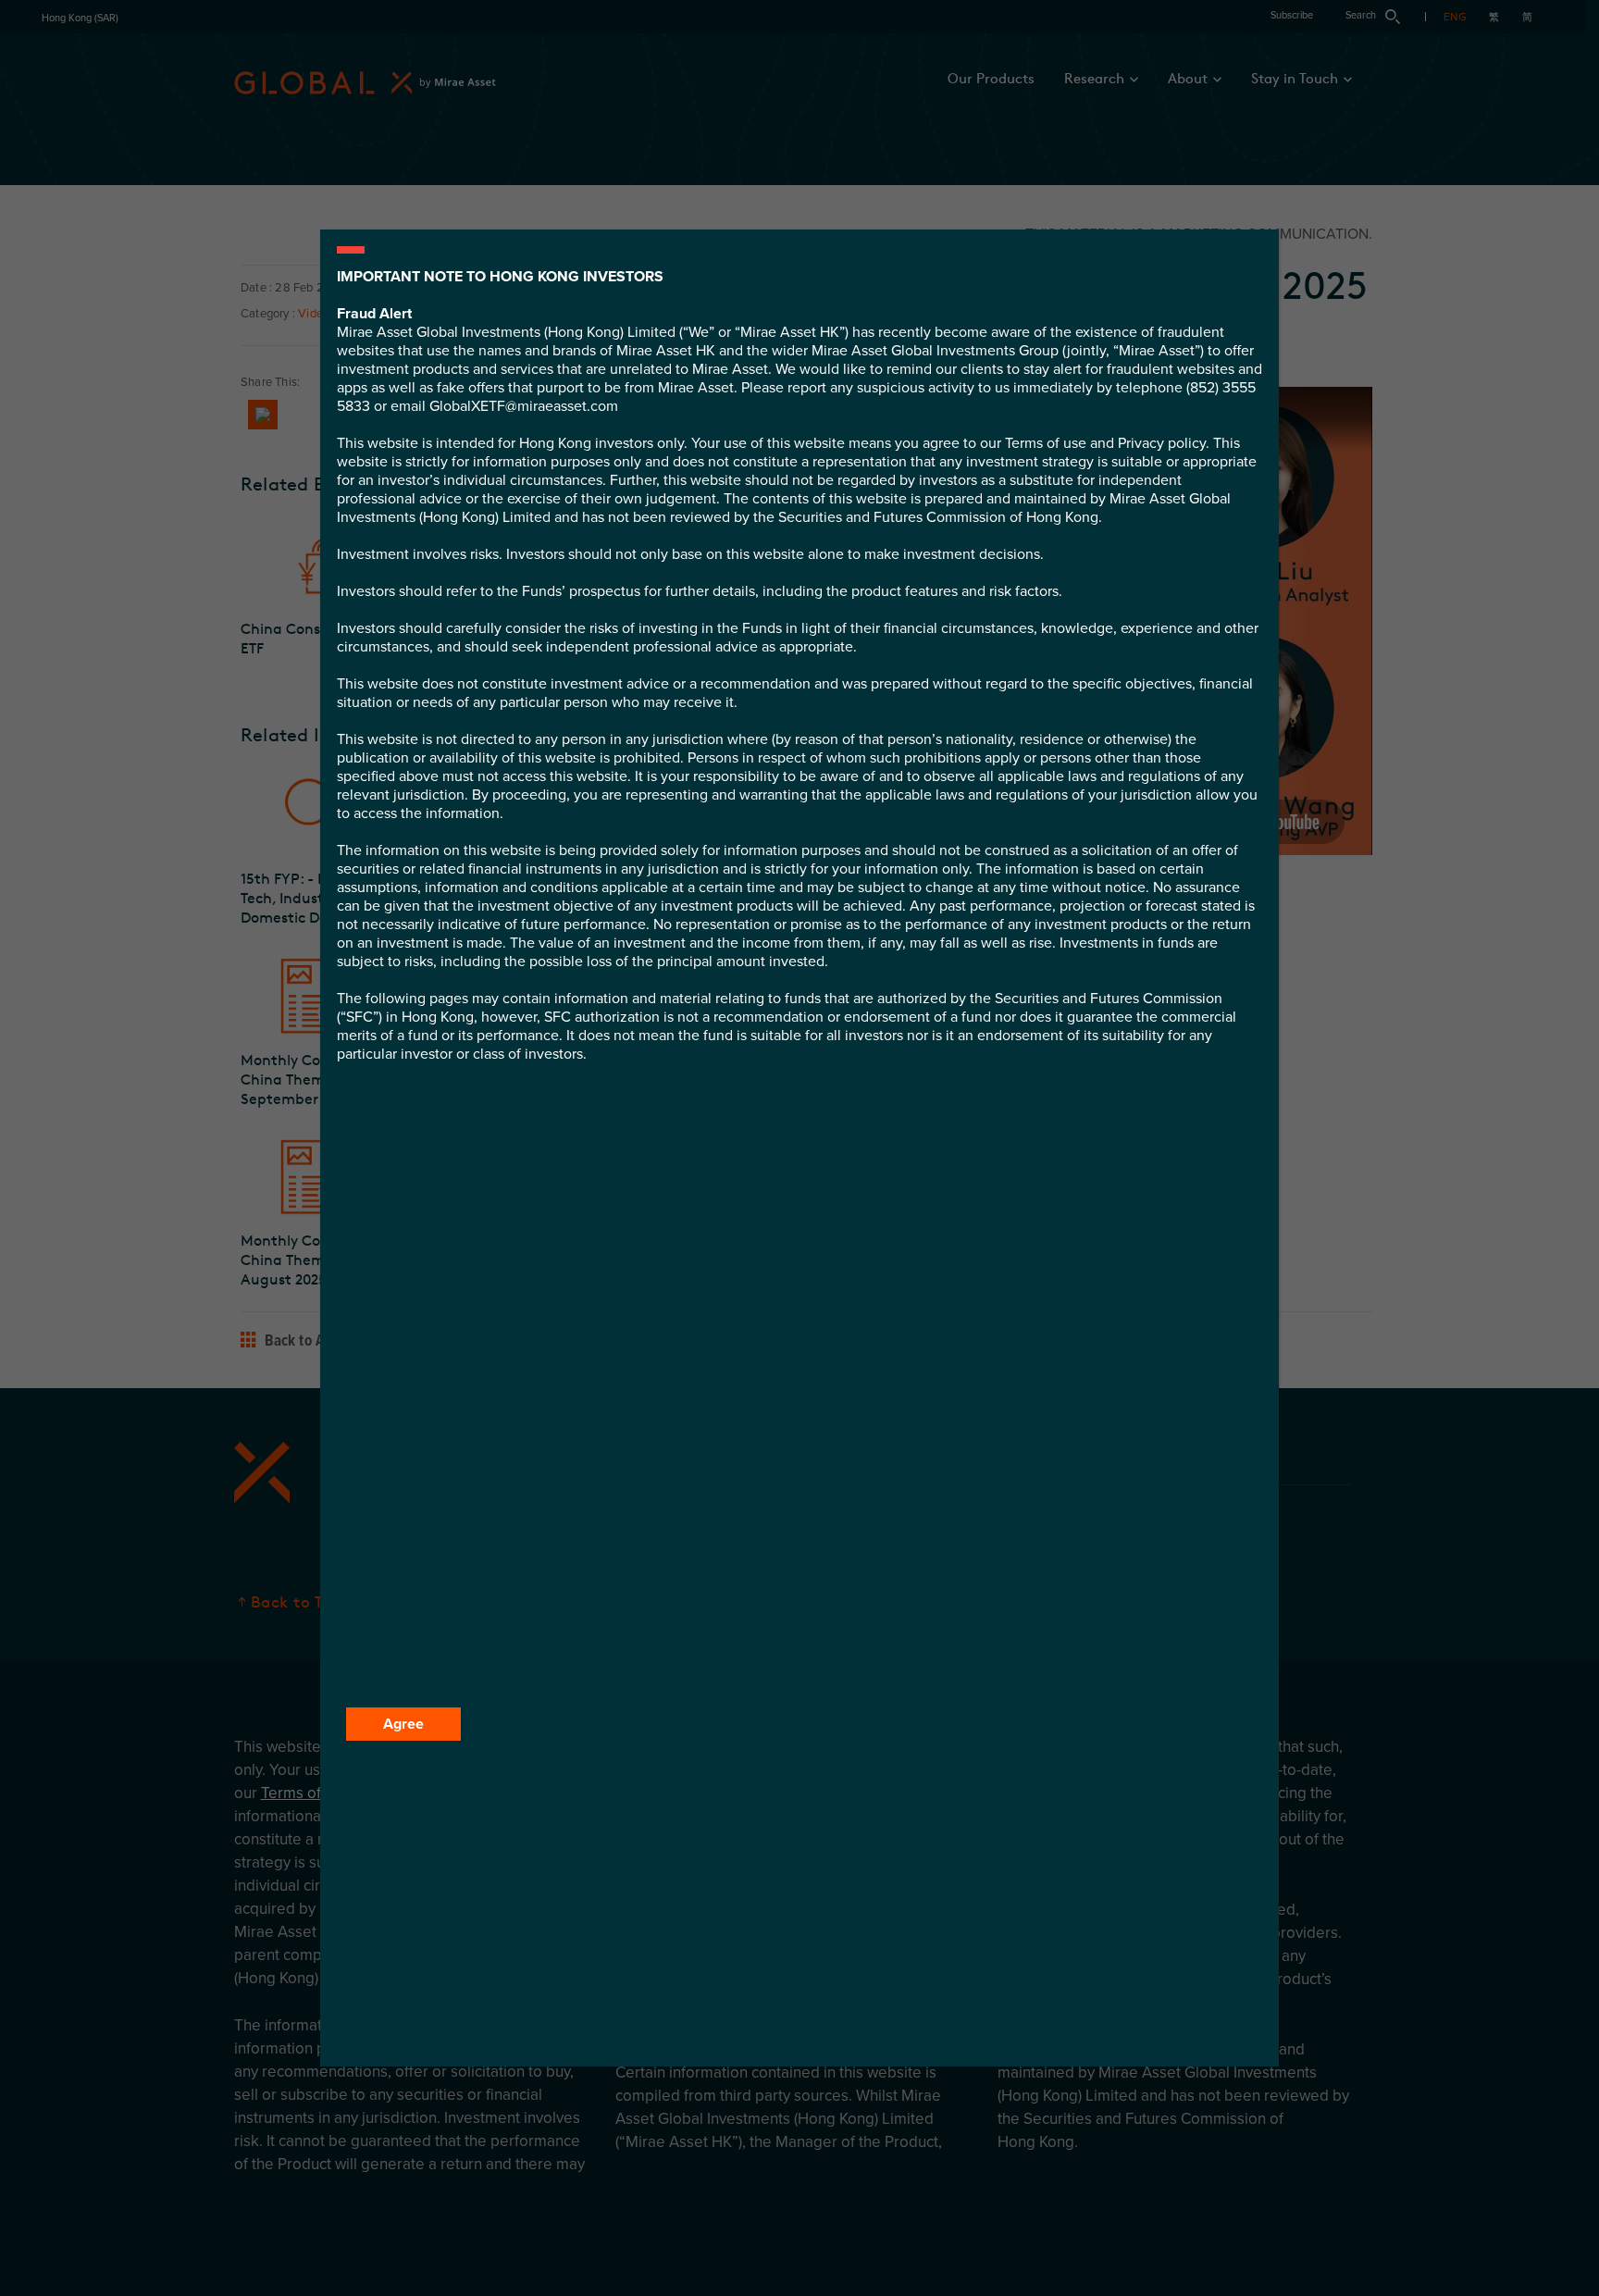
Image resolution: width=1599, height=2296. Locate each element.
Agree (403, 1724)
